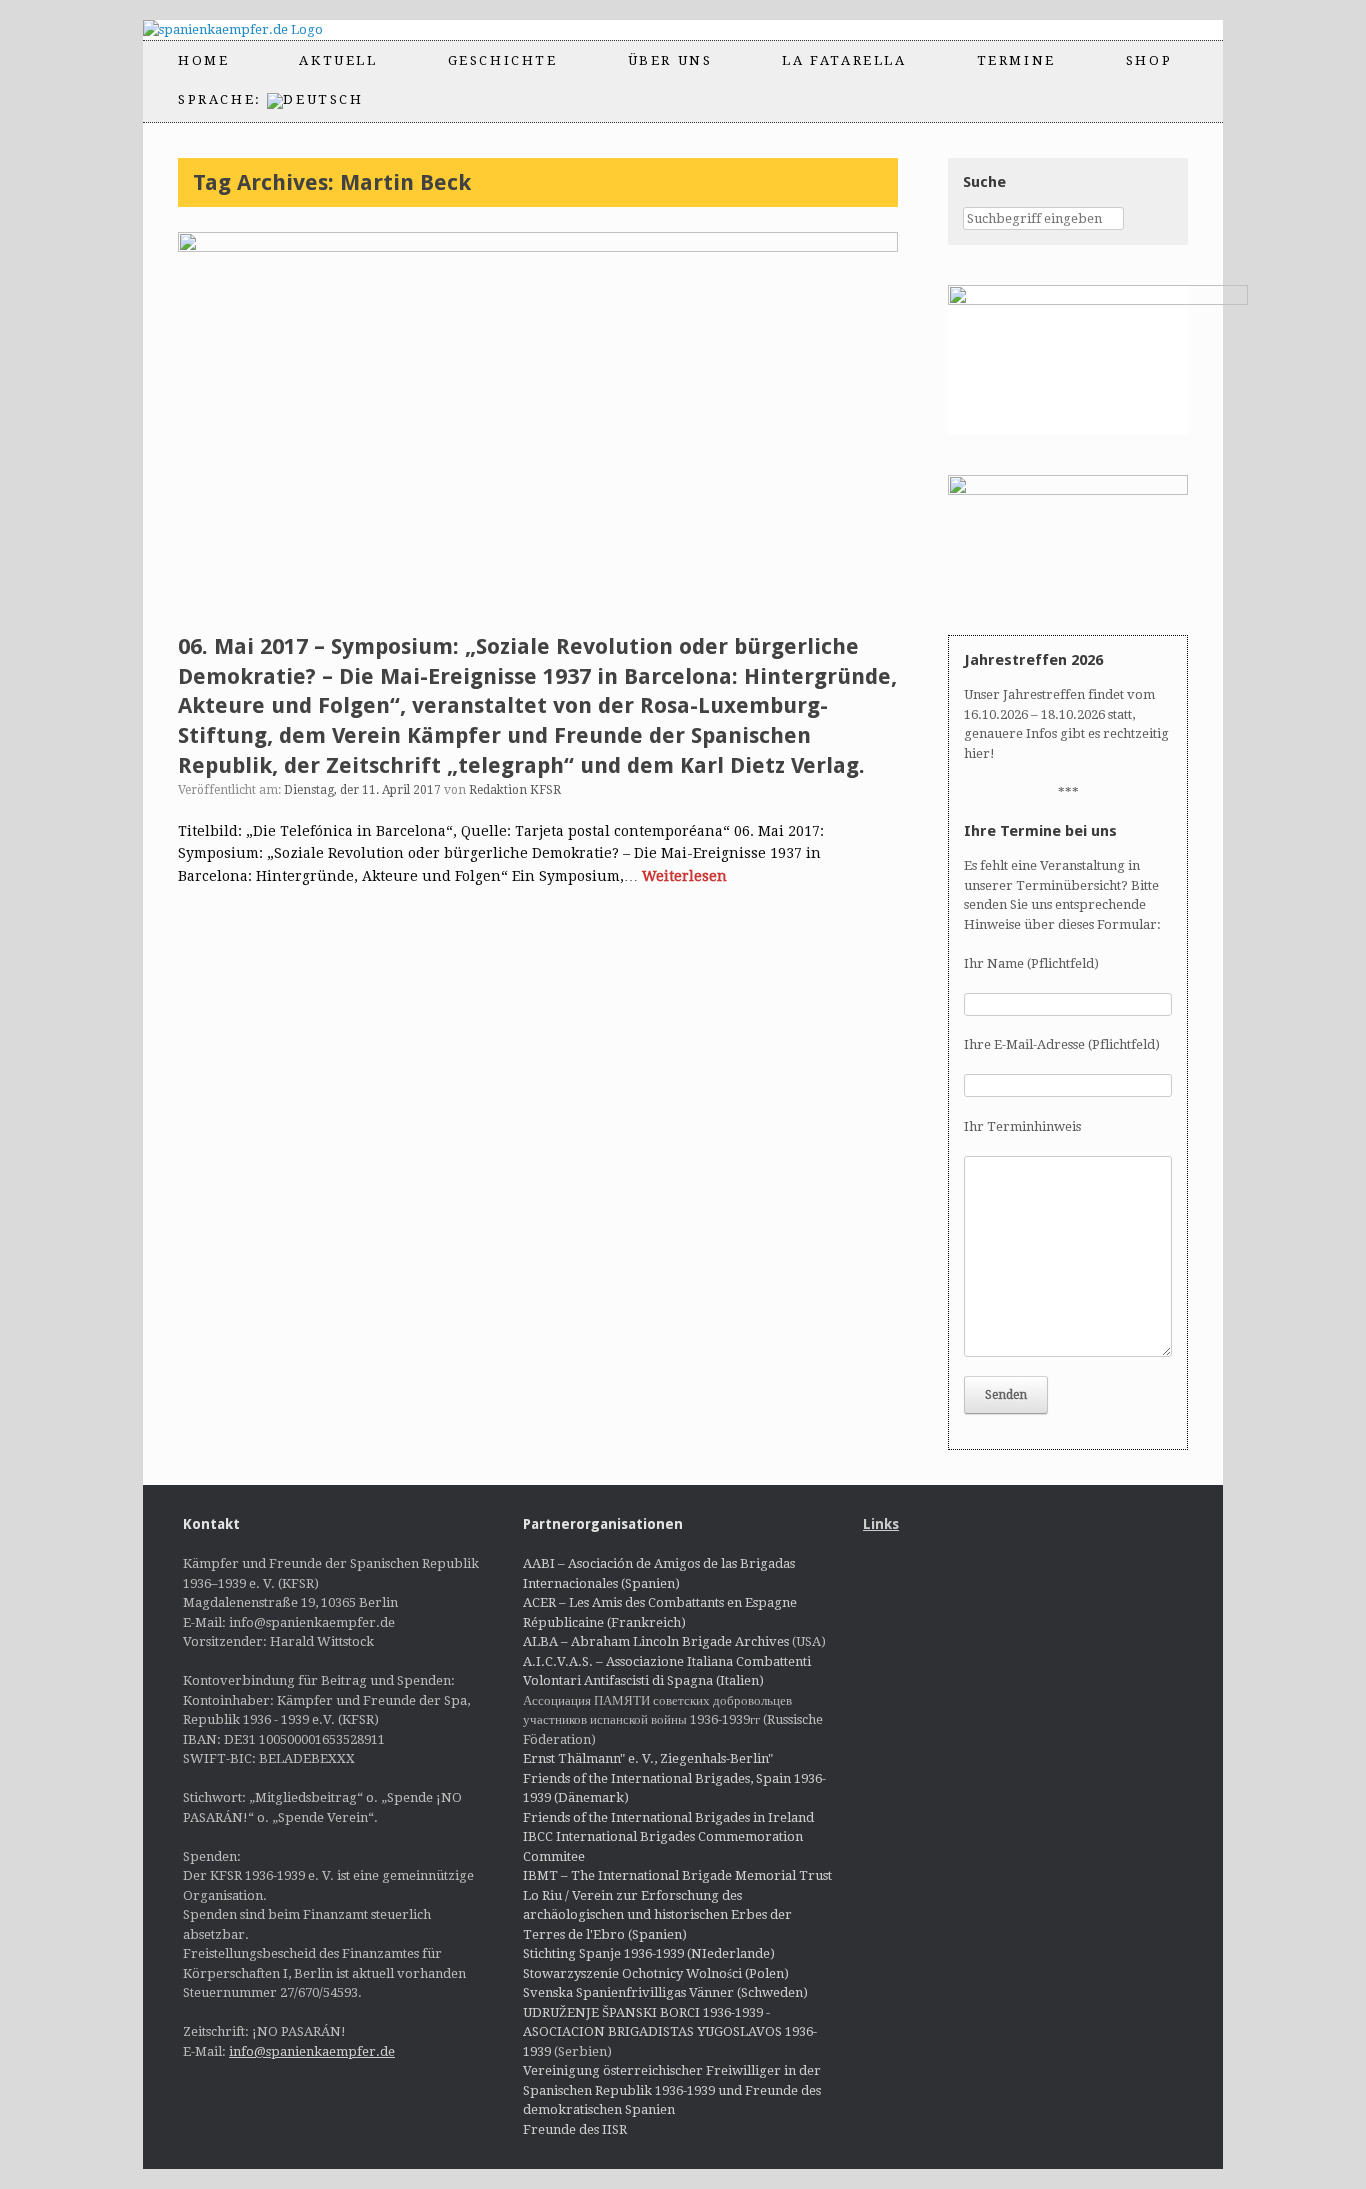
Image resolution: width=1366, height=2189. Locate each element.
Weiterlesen (684, 876)
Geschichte (503, 60)
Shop (1149, 60)
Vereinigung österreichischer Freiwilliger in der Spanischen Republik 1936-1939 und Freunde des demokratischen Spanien (672, 2090)
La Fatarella (844, 60)
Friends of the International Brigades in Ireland (668, 1817)
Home (203, 60)
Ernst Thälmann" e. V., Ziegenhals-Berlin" (648, 1758)
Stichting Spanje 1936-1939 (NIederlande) (649, 1953)
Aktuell (338, 60)
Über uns (670, 60)
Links (881, 1524)
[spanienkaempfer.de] (250, 30)
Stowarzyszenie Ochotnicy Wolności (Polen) (656, 1973)
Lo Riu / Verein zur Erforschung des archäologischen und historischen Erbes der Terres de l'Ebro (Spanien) (657, 1915)
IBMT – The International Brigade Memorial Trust (677, 1875)
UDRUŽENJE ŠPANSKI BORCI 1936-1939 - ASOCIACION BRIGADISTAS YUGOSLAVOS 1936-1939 (670, 2032)
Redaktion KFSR (515, 790)
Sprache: (222, 99)
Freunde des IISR (575, 2129)
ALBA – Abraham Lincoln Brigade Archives (656, 1641)
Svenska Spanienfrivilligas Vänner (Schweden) (665, 1992)
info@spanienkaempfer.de (312, 2051)
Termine (1016, 60)
